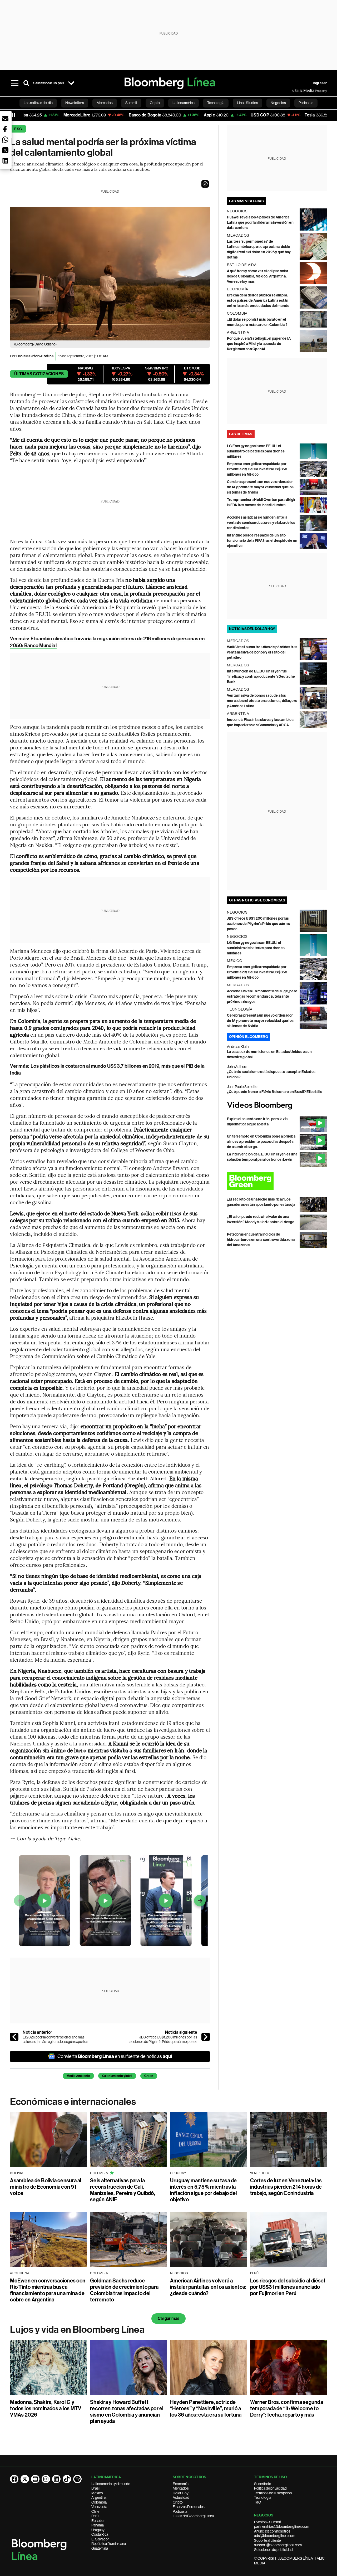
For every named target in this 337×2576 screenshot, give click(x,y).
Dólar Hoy (181, 2493)
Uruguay (98, 2530)
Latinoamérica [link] (184, 103)
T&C (257, 2502)
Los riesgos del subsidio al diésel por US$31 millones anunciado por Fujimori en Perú (288, 2287)
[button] (205, 184)
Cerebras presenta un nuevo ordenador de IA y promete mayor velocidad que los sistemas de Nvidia (260, 487)
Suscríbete (262, 2484)
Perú (95, 2516)
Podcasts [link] (306, 103)
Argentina (99, 2497)
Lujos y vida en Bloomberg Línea (77, 2330)
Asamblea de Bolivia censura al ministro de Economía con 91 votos (46, 2187)
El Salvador (100, 2539)
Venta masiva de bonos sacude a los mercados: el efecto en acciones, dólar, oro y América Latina (262, 701)
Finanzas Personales (189, 2507)
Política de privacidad (270, 2488)
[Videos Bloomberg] (277, 1106)
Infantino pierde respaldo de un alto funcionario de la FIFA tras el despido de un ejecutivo (262, 541)
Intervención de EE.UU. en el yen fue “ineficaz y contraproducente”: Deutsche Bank (261, 677)
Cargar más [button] (168, 2318)
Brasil (96, 2488)
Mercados (181, 2488)
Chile (95, 2511)
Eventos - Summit (267, 2522)
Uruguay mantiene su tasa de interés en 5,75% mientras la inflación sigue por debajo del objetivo (204, 2190)
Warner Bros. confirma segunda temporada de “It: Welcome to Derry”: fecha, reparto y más (287, 2408)
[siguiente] (206, 2037)
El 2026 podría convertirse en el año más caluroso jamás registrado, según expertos (55, 2040)
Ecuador (98, 2521)
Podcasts (180, 2511)
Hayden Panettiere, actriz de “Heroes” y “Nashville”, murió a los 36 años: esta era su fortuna (206, 2408)
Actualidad (181, 2497)
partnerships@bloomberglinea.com (282, 2526)
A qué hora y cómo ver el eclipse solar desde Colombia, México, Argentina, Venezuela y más (258, 276)
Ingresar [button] (320, 83)
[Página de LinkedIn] (56, 2479)
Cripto (178, 2502)
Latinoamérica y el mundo (111, 2484)
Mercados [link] (105, 103)
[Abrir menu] (15, 83)
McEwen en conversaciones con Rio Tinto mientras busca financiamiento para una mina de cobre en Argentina (48, 2290)
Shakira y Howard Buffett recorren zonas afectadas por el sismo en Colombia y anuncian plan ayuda (127, 2412)
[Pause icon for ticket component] (14, 115)
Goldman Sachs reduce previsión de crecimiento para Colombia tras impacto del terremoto (124, 2290)
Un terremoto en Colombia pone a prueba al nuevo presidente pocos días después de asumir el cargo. (261, 1142)
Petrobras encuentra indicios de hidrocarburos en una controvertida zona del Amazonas (261, 1240)
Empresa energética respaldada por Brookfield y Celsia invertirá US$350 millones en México (257, 469)
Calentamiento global (117, 2076)
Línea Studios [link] (247, 103)
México (97, 2493)
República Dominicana (109, 2544)
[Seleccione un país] (71, 83)
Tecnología (263, 2497)
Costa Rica (100, 2534)
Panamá (98, 2525)
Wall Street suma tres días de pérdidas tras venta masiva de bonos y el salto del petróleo (262, 652)
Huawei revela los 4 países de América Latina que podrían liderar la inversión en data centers (260, 223)
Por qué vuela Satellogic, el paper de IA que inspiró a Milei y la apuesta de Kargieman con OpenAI (259, 344)
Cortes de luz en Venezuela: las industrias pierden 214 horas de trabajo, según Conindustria (286, 2187)
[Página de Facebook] (14, 2479)
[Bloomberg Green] (277, 1181)
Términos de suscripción (273, 2493)
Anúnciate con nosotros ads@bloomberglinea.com (275, 2534)
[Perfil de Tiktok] (67, 2479)
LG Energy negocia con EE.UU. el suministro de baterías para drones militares (256, 451)
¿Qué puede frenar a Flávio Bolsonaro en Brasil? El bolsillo (275, 1092)
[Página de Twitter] (25, 2479)
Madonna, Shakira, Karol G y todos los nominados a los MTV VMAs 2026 (46, 2408)
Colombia (99, 2502)
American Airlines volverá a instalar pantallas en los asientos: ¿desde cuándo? (208, 2287)
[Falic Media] (295, 91)
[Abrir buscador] (26, 83)
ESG (18, 129)
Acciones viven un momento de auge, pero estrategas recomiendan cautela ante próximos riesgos (262, 996)
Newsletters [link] (75, 103)
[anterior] (14, 2037)
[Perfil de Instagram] (46, 2479)
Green (149, 2076)
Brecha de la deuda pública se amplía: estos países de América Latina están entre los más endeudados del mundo (258, 301)
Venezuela (99, 2507)
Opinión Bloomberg (249, 1037)
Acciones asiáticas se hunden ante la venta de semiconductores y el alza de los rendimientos (261, 523)
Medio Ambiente (78, 2076)
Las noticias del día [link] (38, 103)
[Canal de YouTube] (35, 2479)
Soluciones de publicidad (273, 2550)
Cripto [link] (155, 103)
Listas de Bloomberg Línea (193, 2516)
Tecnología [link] (216, 103)
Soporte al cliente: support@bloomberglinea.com (278, 2543)
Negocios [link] (278, 103)
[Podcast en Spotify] (77, 2479)
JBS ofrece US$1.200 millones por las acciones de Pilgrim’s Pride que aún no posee (163, 2040)
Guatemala (100, 2548)
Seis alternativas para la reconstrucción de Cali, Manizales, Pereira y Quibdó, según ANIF (123, 2190)
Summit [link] (131, 103)
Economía (181, 2484)
